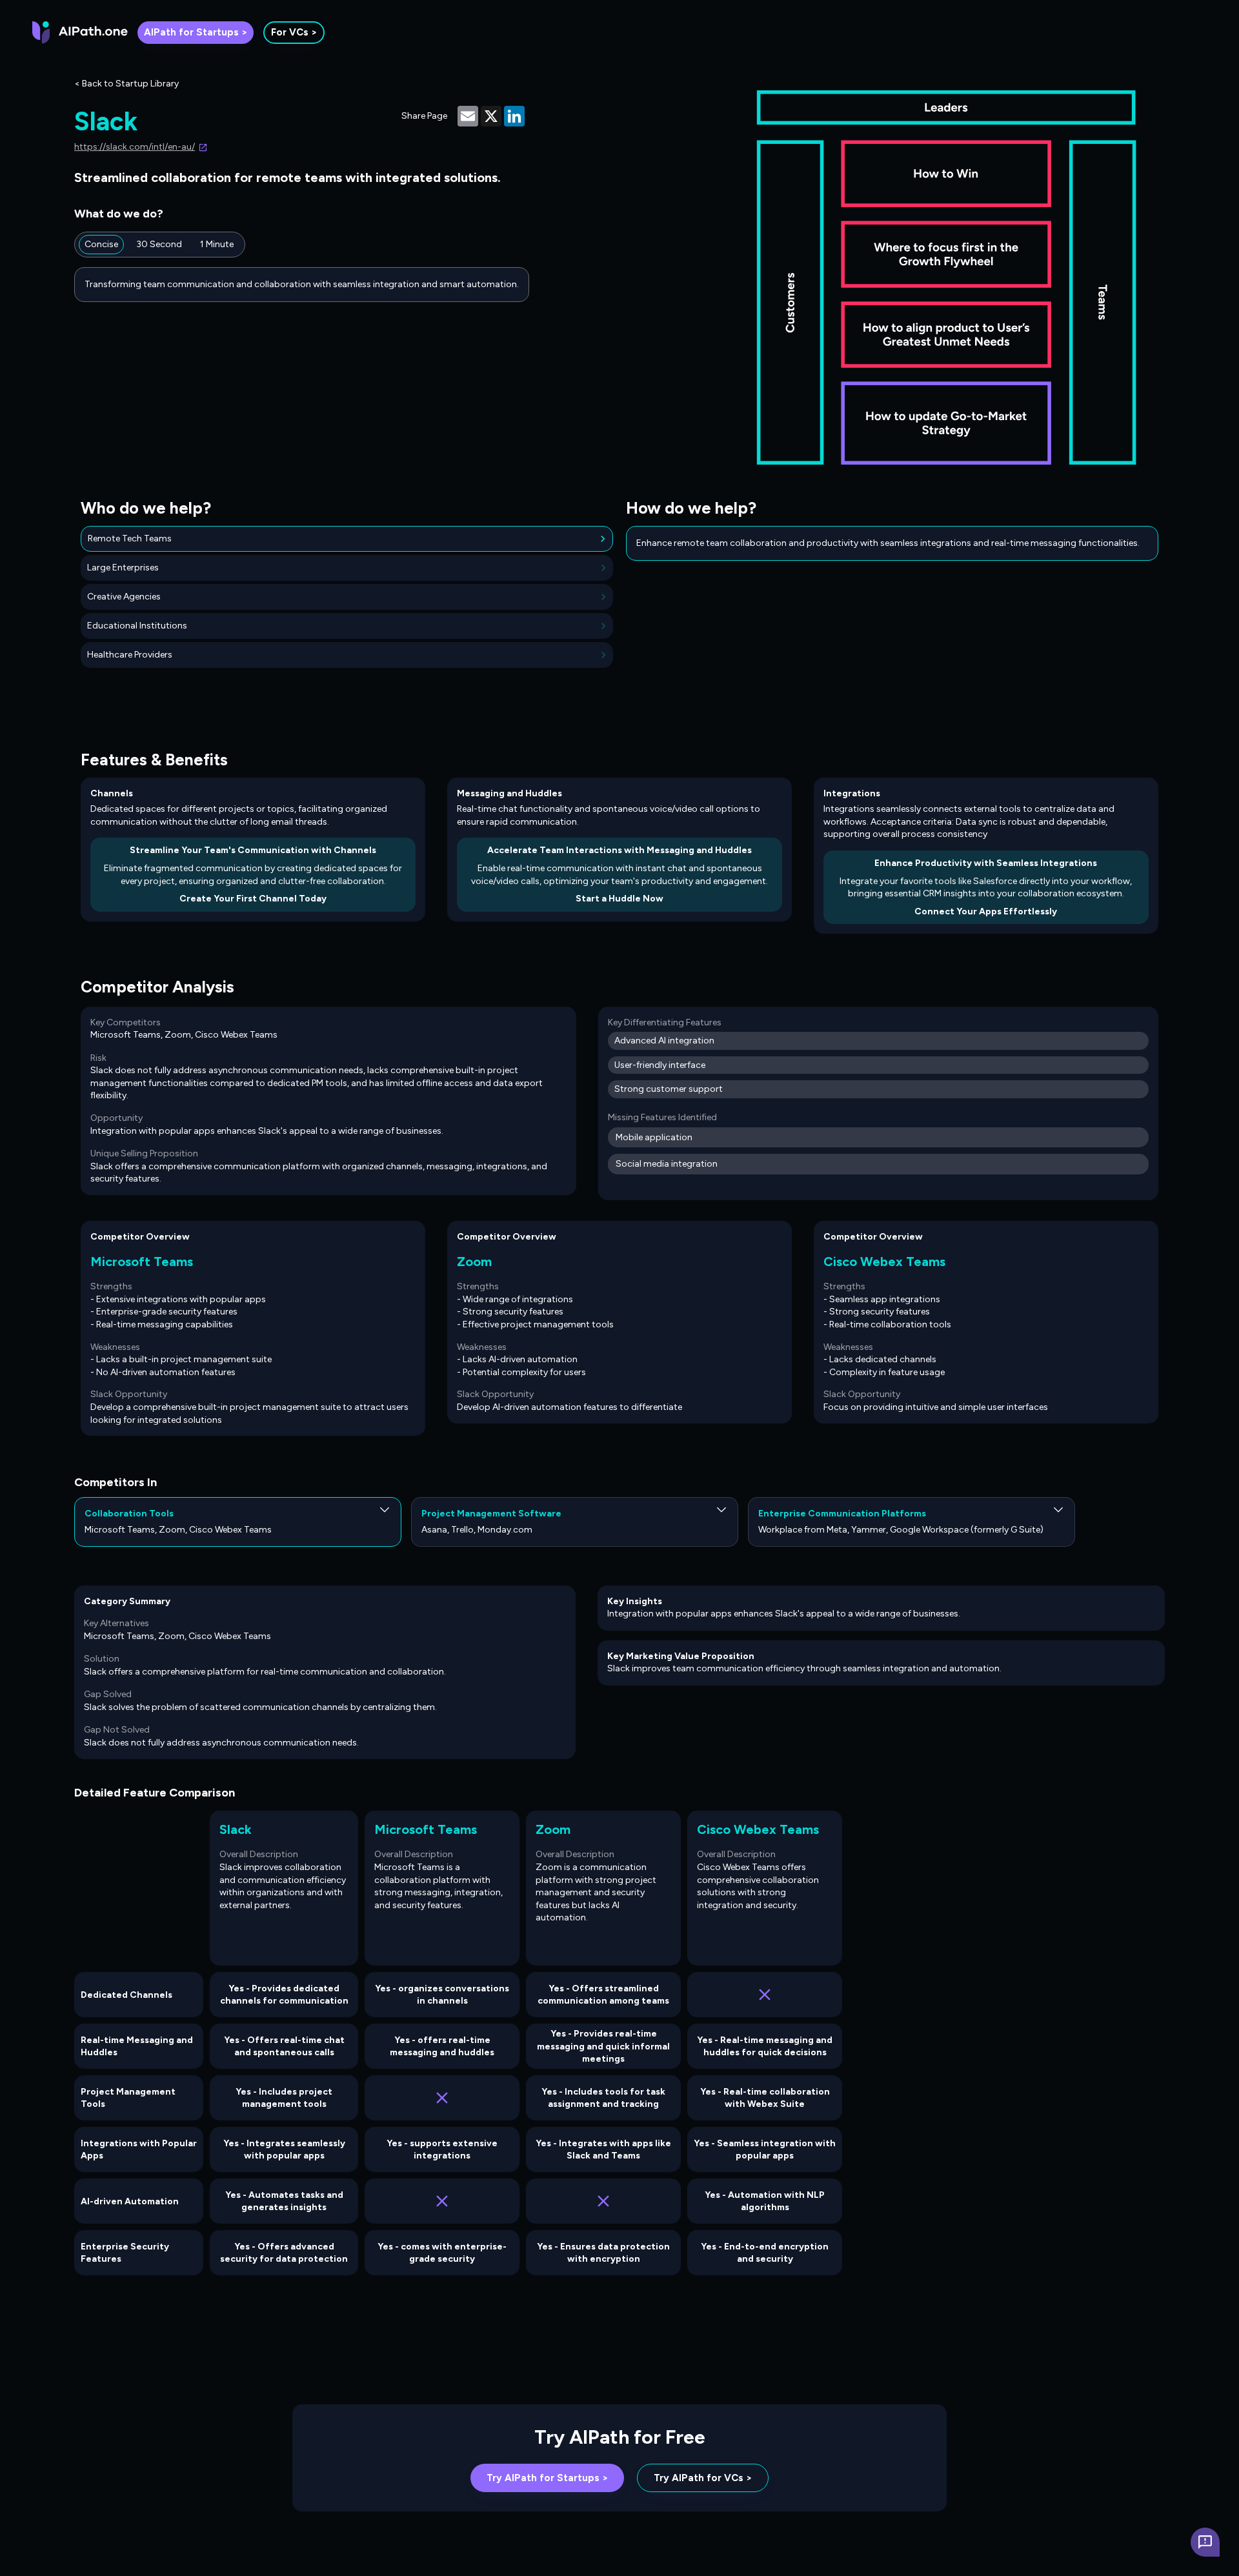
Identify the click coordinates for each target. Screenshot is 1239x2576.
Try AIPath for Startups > (547, 2478)
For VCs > (294, 32)
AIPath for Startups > (196, 32)
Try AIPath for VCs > (703, 2478)
